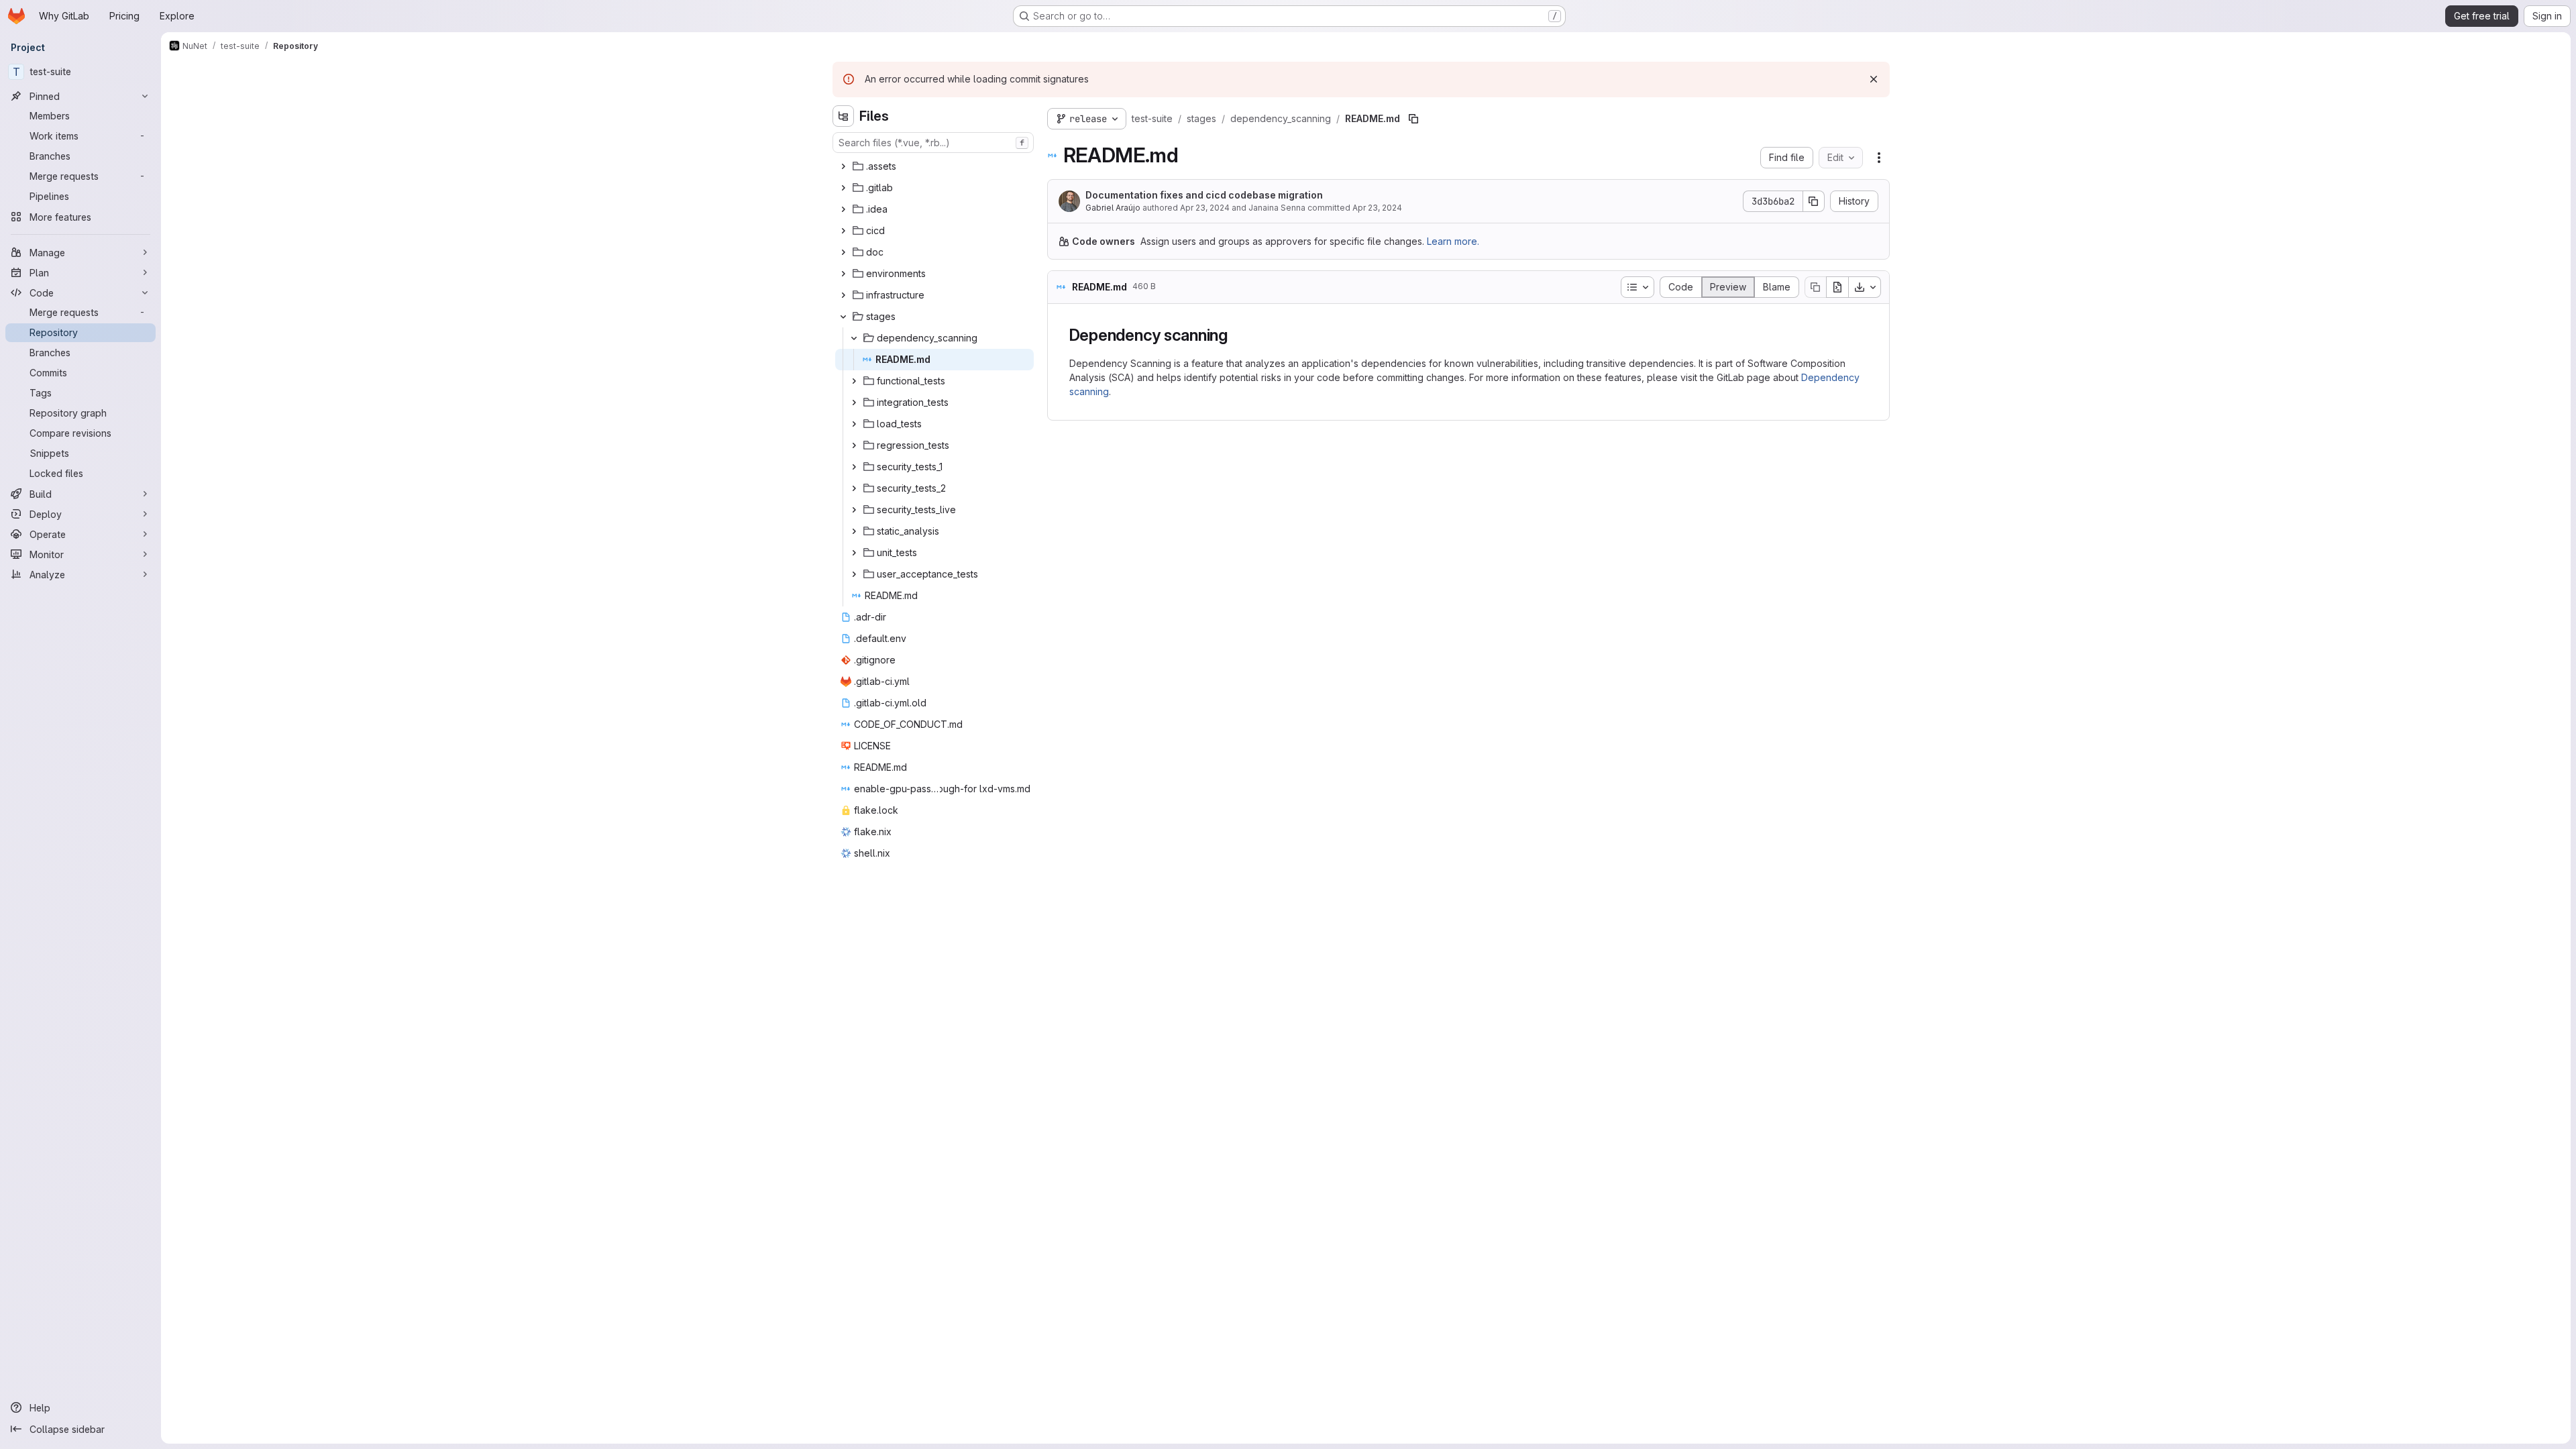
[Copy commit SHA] (1814, 201)
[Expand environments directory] (843, 274)
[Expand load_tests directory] (854, 424)
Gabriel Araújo (1113, 208)
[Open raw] (1837, 287)
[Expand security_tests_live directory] (854, 510)
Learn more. (1453, 241)
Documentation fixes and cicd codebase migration (1204, 195)
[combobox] (933, 143)
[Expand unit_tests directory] (854, 553)
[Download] (1865, 287)
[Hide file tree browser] (843, 116)
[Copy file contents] (1815, 287)
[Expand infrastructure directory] (843, 295)
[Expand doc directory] (843, 252)
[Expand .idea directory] (843, 209)
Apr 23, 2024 (1205, 208)
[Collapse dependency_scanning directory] (854, 338)
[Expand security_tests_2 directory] (854, 488)
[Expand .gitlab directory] (843, 188)
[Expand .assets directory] (843, 166)
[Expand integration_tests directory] (854, 402)
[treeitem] (934, 166)
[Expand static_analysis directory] (854, 531)
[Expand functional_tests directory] (854, 381)
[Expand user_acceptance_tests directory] (854, 574)
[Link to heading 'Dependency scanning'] (1236, 335)
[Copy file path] (1413, 119)
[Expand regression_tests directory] (854, 445)
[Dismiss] (1874, 79)
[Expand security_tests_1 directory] (854, 467)
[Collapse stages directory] (843, 317)
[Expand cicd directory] (843, 231)
